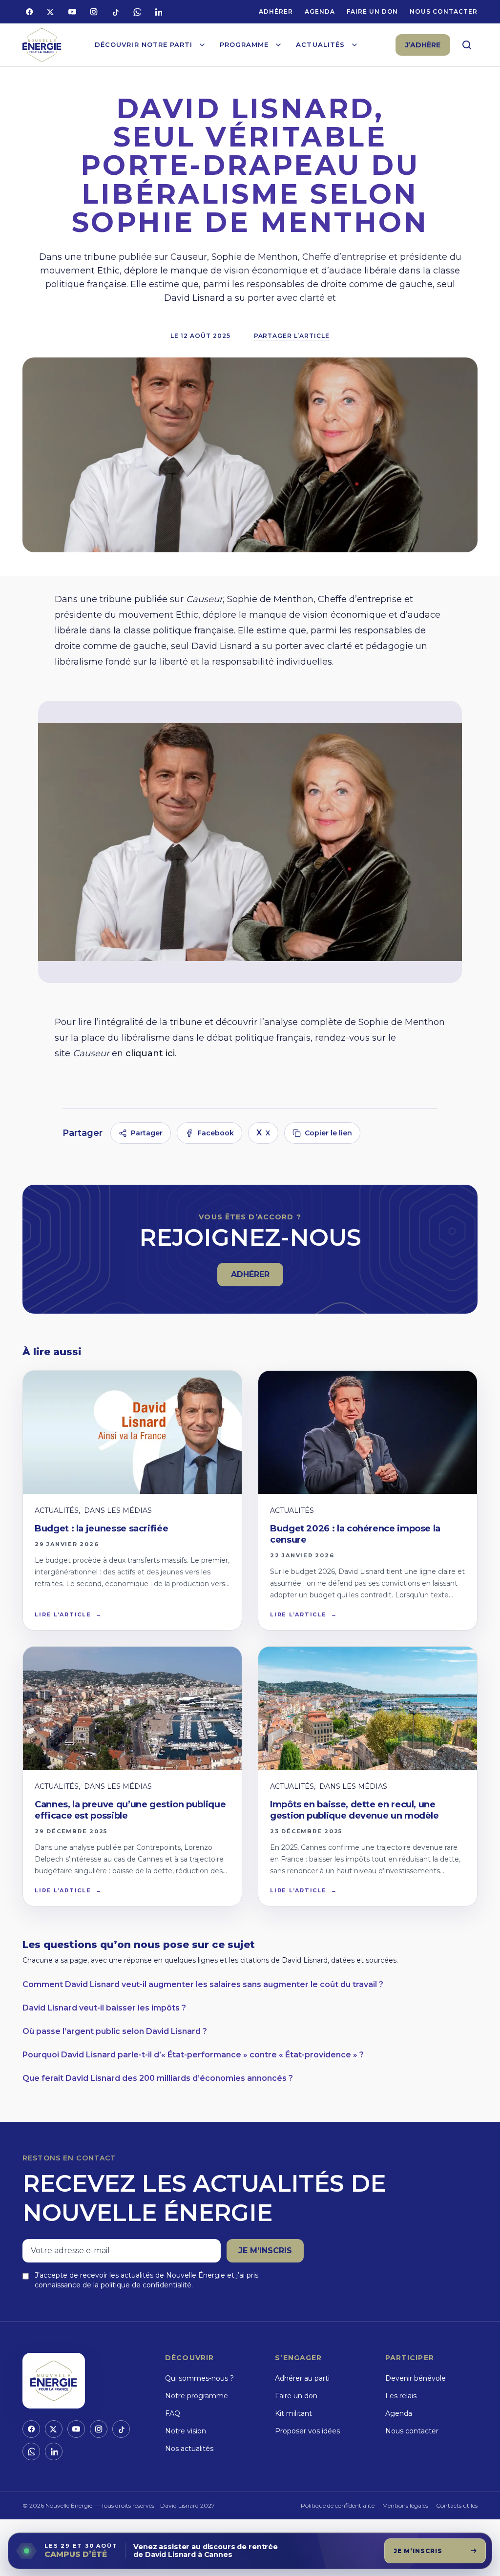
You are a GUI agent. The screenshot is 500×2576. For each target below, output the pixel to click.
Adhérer (276, 11)
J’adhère (423, 45)
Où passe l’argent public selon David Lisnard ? (115, 2031)
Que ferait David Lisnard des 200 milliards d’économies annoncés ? (158, 2078)
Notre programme (197, 2396)
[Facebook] (29, 12)
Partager (147, 1133)
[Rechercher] (467, 45)
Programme (244, 44)
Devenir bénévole (416, 2378)
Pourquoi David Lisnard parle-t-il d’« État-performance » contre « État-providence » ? (193, 2055)
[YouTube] (72, 12)
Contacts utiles (457, 2505)
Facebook (216, 1133)
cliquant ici (150, 1053)
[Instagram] (94, 12)
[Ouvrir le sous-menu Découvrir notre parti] (202, 45)
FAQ (173, 2413)
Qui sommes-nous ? (199, 2378)
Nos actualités (189, 2449)
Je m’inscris (265, 2251)
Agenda (320, 11)
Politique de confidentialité (338, 2505)
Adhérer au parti (302, 2378)
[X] (51, 12)
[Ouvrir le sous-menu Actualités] (354, 45)
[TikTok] (115, 12)
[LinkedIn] (158, 12)
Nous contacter (443, 11)
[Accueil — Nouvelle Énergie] (42, 45)
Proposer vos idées (307, 2431)
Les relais (401, 2396)
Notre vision (186, 2431)
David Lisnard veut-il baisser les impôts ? (104, 2008)
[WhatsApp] (137, 12)
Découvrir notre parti (144, 44)
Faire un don (373, 11)
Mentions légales (405, 2505)
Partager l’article (292, 336)
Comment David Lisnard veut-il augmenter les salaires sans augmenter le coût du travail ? (203, 1984)
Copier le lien (328, 1133)
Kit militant (293, 2413)
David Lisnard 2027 (187, 2505)
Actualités (320, 44)
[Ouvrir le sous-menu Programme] (278, 45)
